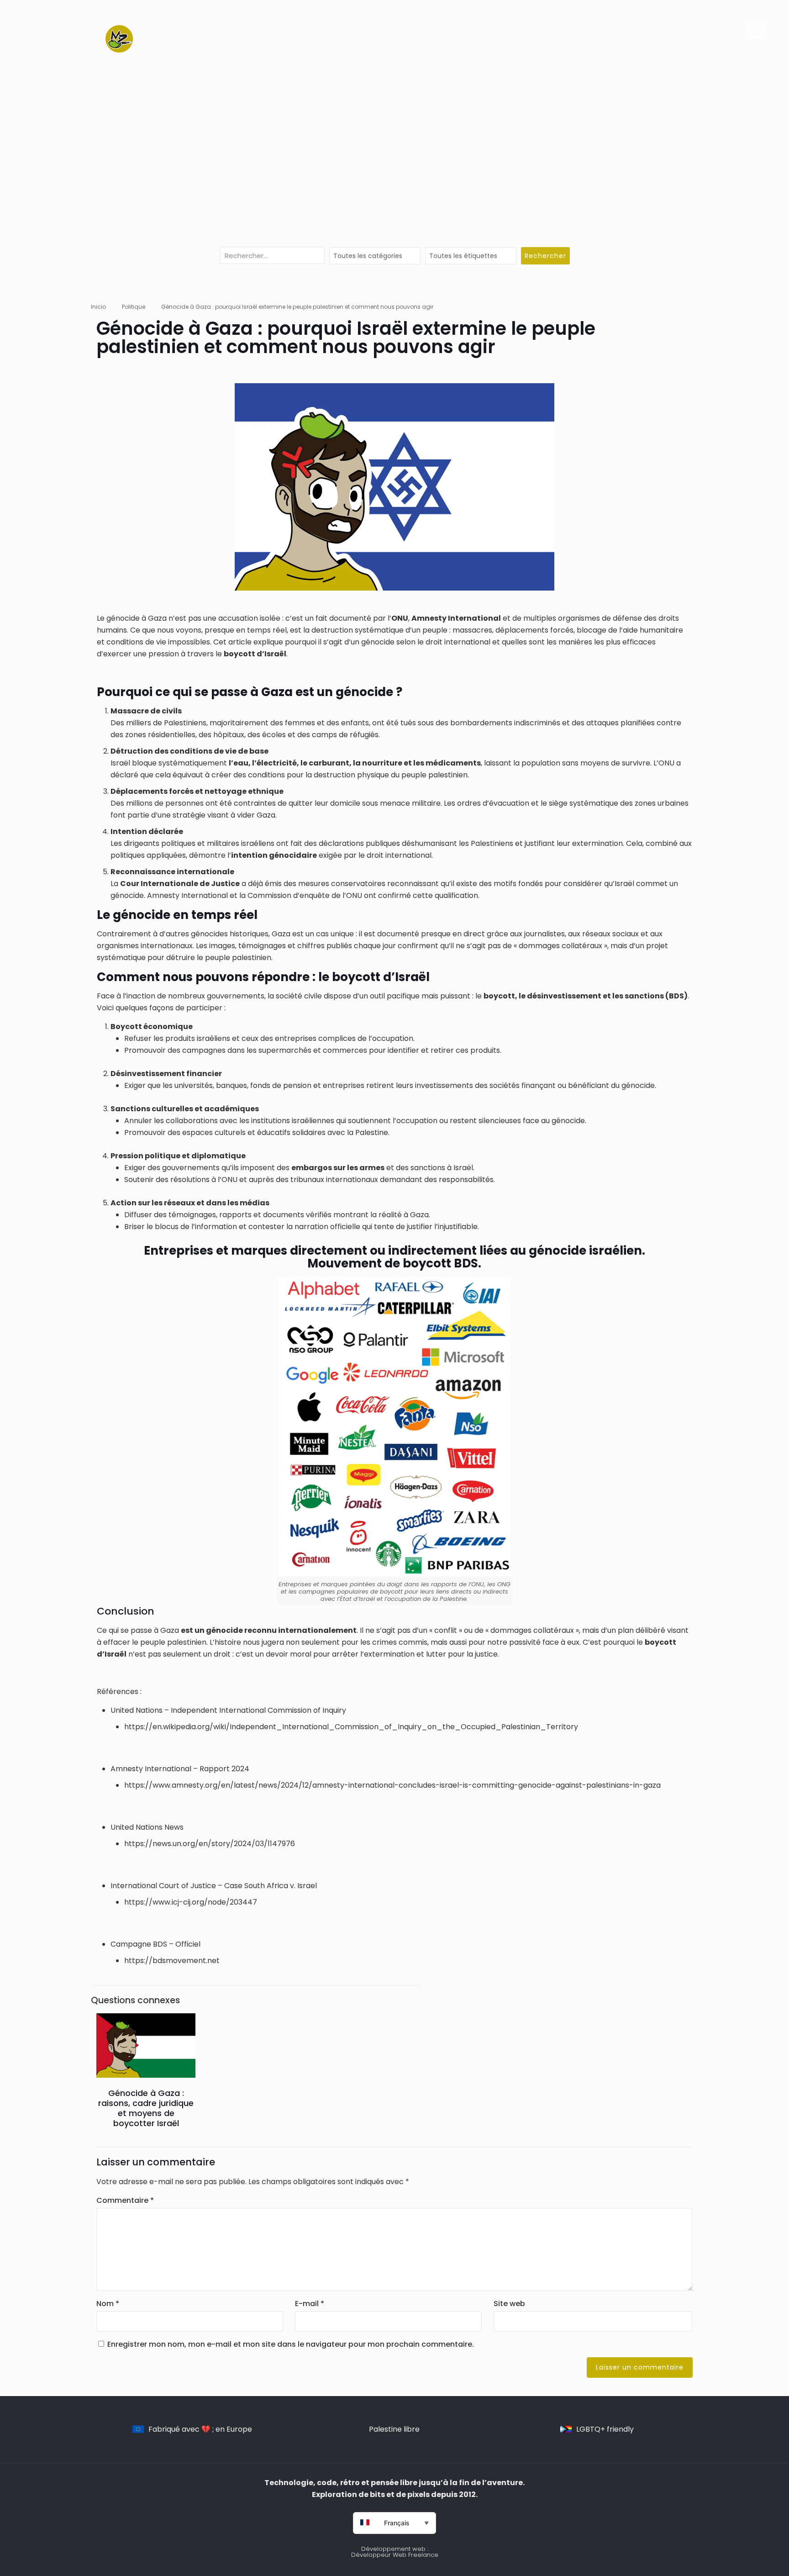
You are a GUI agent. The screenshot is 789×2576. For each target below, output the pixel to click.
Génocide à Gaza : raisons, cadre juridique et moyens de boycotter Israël (146, 2108)
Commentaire (125, 2200)
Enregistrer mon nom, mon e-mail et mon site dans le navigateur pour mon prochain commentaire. (291, 2344)
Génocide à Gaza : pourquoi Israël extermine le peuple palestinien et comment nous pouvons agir (297, 307)
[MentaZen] (119, 39)
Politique (134, 307)
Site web (509, 2304)
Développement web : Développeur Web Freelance (395, 2552)
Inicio (98, 307)
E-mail (310, 2304)
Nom (108, 2304)
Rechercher (545, 256)
